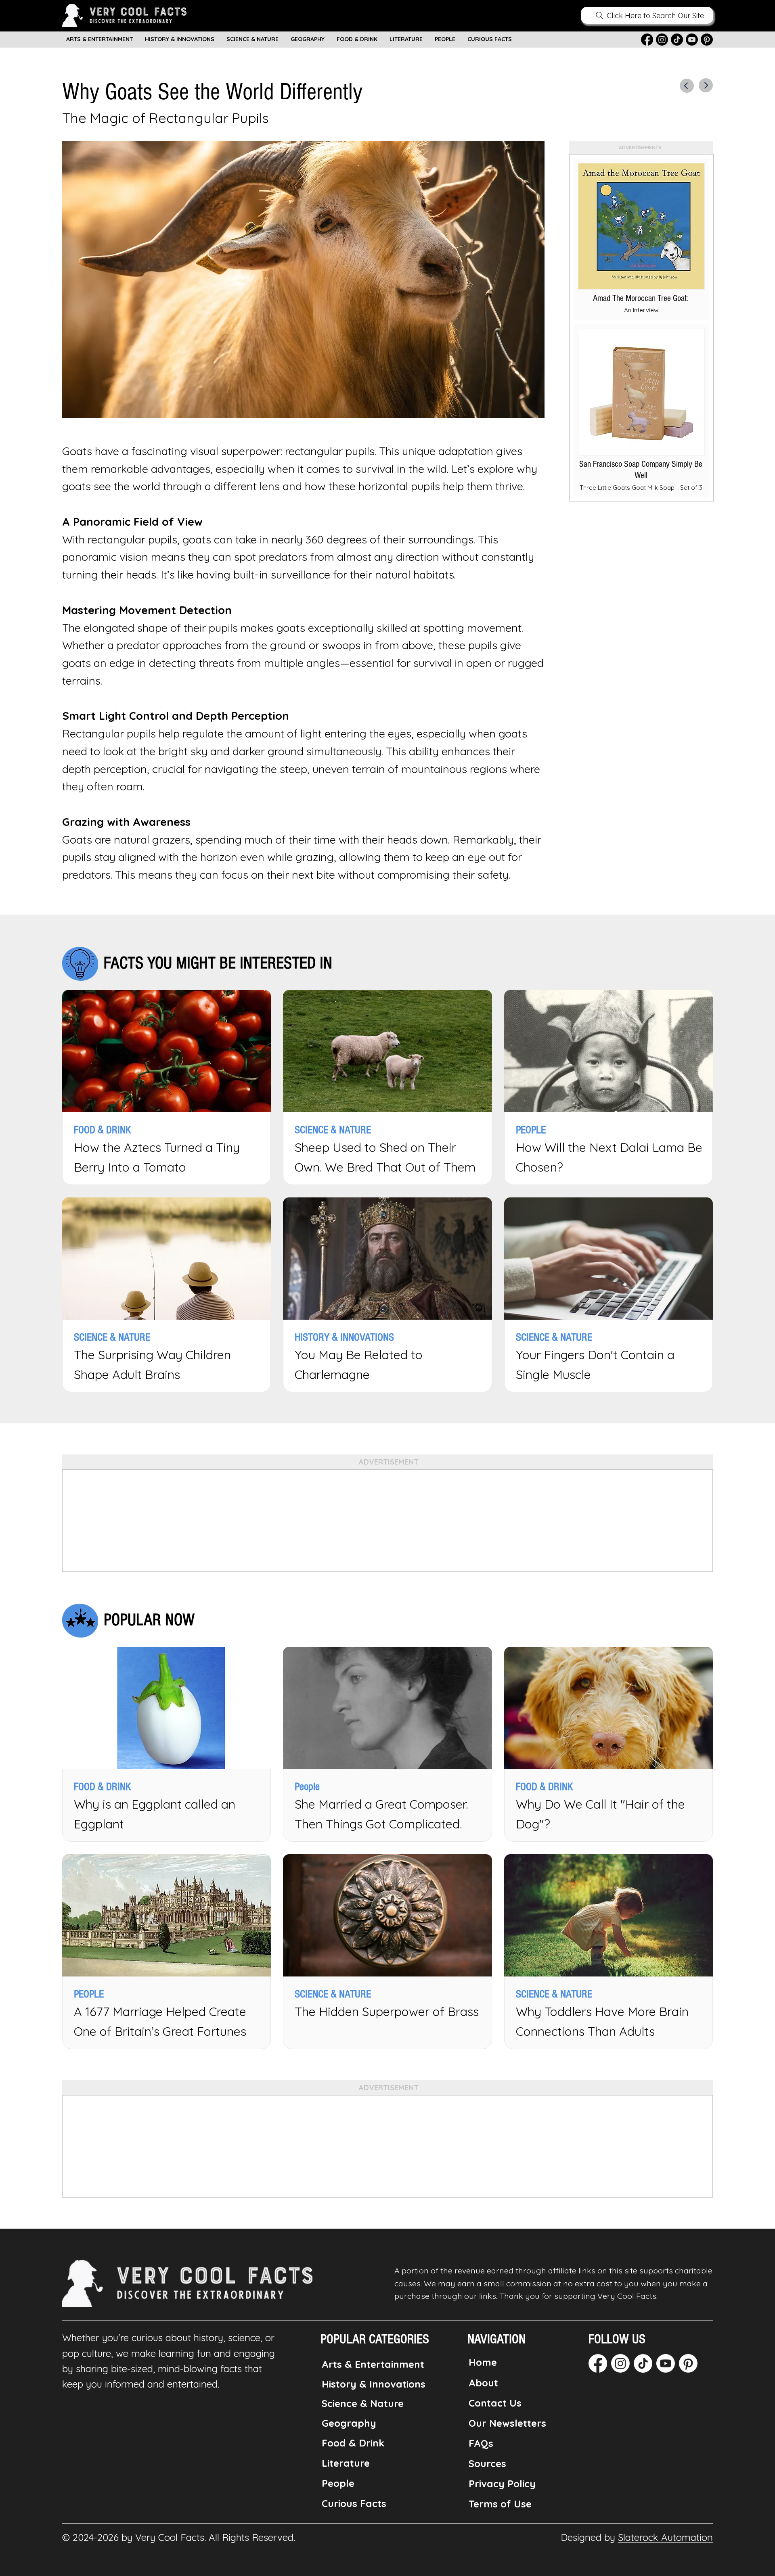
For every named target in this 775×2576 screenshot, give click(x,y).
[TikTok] (677, 40)
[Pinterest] (707, 40)
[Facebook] (647, 40)
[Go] (687, 86)
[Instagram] (662, 40)
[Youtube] (692, 40)
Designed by (637, 2537)
